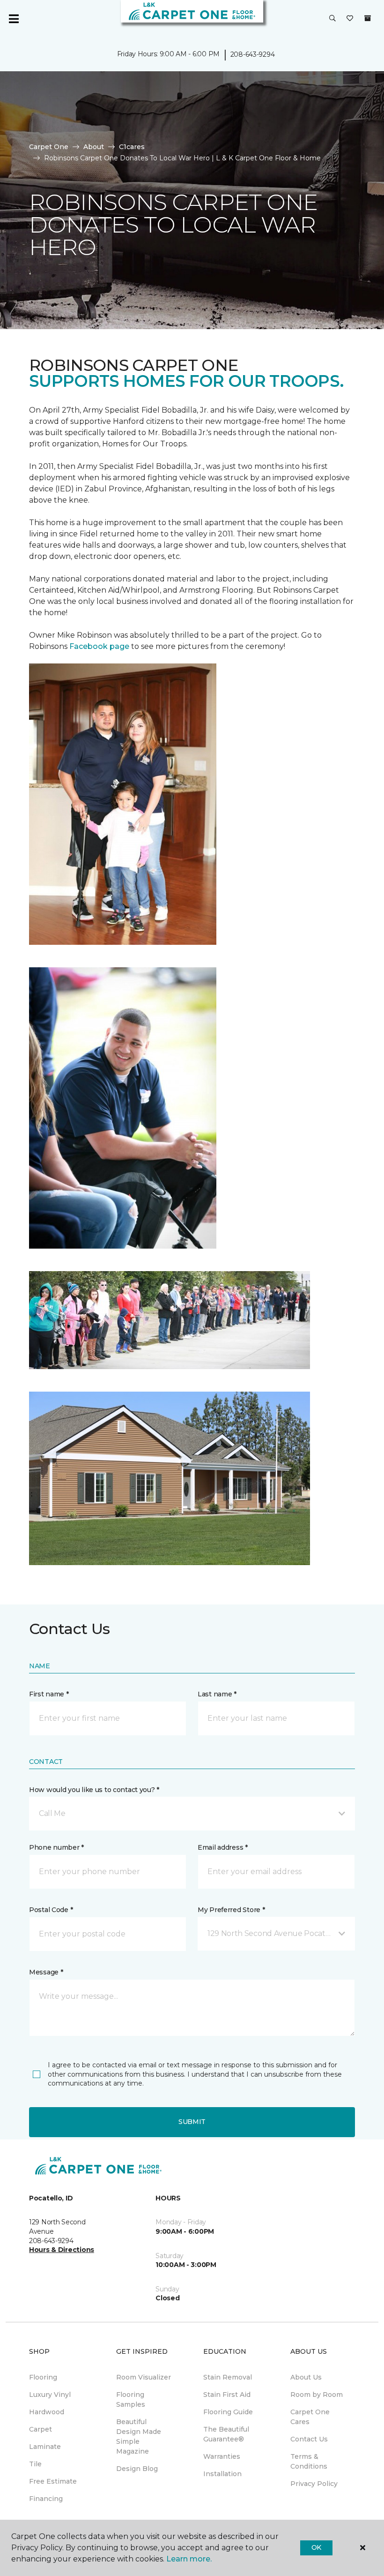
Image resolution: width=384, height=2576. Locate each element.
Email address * (223, 1847)
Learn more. (189, 2559)
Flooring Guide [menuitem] (228, 2412)
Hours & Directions (62, 2250)
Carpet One (49, 147)
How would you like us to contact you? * (94, 1790)
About (94, 147)
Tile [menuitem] (35, 2464)
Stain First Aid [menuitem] (227, 2395)
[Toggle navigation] (14, 19)
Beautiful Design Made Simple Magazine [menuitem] (139, 2437)
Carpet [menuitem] (41, 2429)
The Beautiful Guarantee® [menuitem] (226, 2434)
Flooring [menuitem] (43, 2377)
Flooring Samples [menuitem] (131, 2399)
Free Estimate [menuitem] (53, 2481)
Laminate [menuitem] (45, 2447)
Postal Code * (51, 1910)
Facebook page (99, 646)
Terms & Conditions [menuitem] (309, 2461)
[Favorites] (350, 19)
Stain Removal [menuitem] (228, 2377)
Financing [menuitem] (46, 2499)
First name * (49, 1694)
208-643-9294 (253, 54)
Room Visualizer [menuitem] (144, 2377)
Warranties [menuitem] (222, 2456)
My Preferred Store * (231, 1910)
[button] (332, 19)
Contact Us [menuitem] (309, 2439)
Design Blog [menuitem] (137, 2469)
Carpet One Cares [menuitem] (310, 2417)
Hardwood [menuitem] (47, 2412)
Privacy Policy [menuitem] (314, 2484)
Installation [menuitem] (222, 2474)
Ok (316, 2547)
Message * (46, 1972)
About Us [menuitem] (306, 2377)
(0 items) (368, 18)
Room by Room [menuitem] (317, 2395)
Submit (192, 2122)
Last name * (217, 1694)
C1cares (132, 147)
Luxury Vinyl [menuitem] (50, 2395)
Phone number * (56, 1847)
